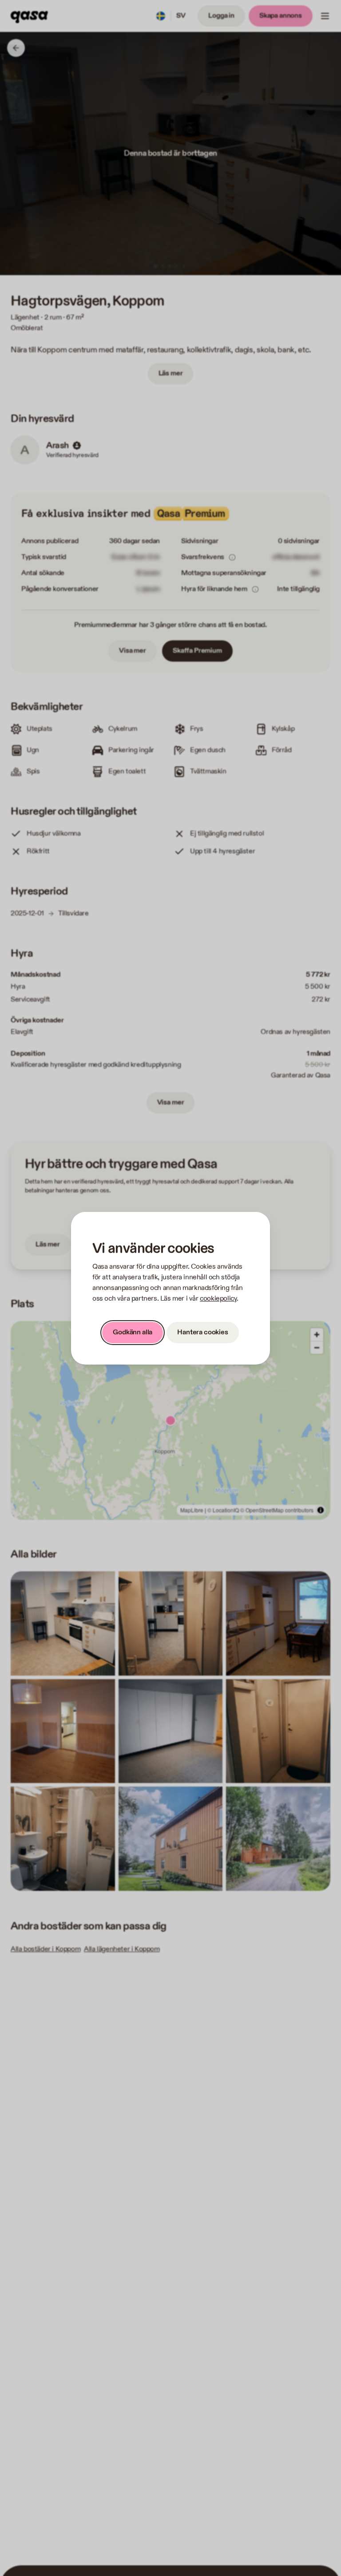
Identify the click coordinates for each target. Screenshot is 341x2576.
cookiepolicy (218, 1299)
